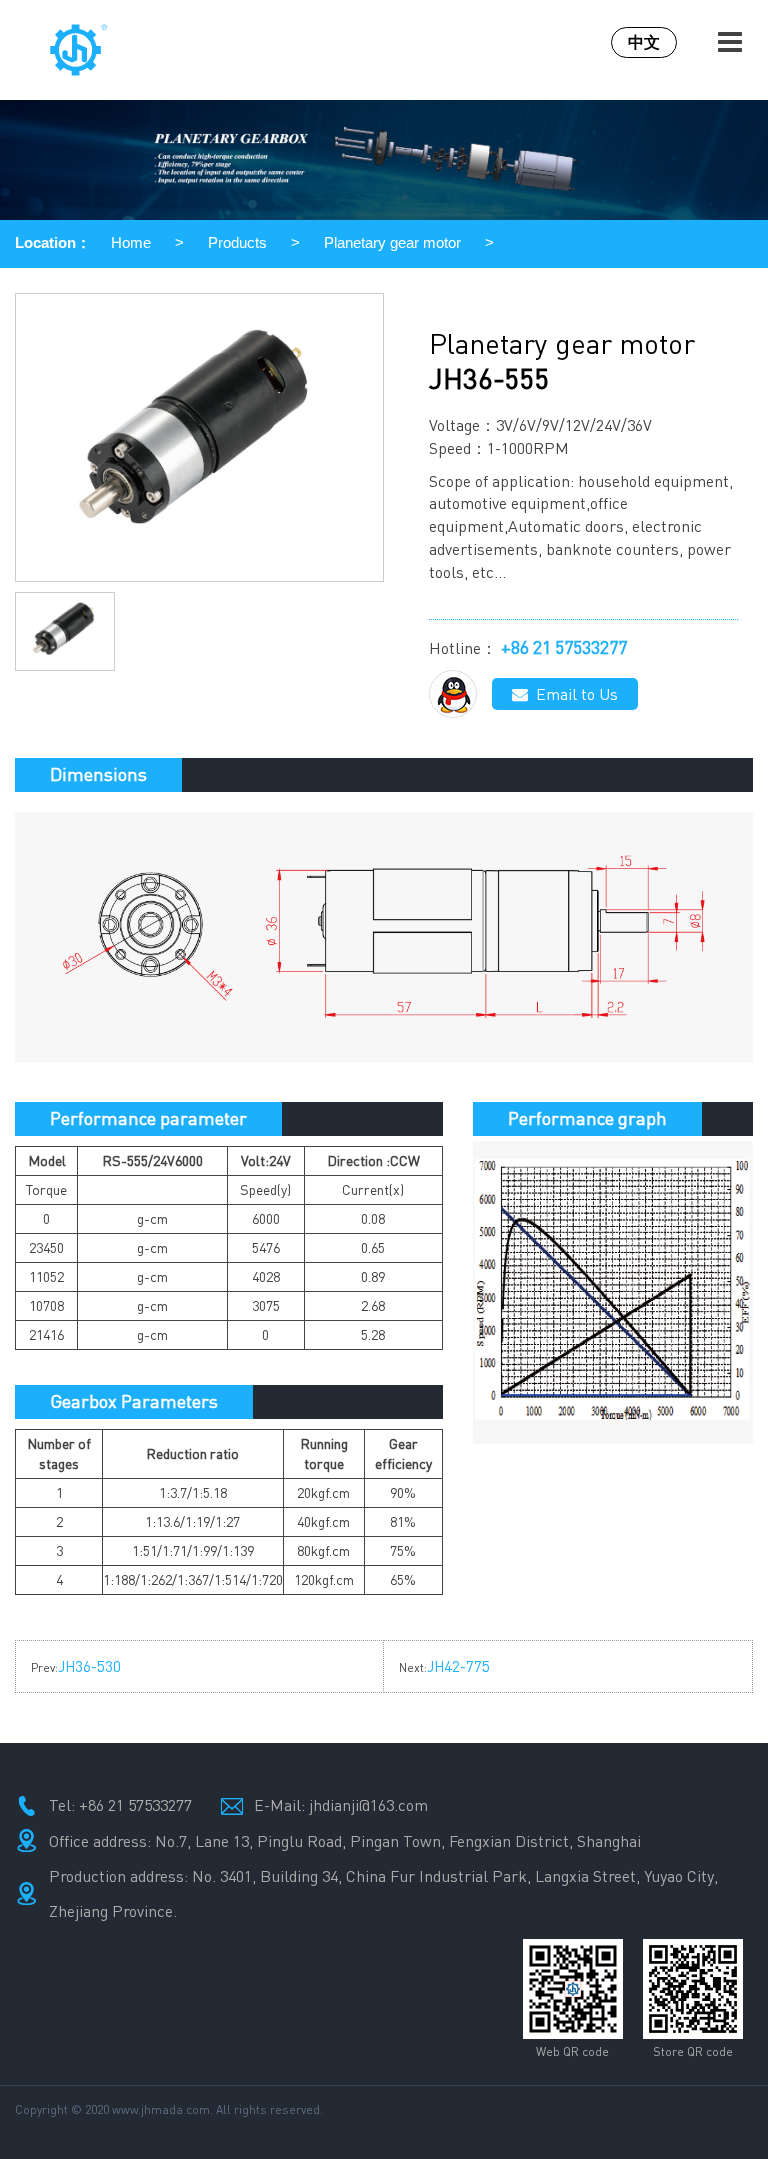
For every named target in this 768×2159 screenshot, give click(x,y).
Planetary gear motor (392, 242)
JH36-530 (89, 1666)
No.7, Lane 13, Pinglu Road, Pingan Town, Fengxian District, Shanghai (398, 1841)
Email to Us (573, 694)
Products (237, 242)
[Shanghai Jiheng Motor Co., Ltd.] (106, 50)
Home (131, 242)
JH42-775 (458, 1666)
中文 (644, 42)
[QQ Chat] (453, 694)
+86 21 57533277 (564, 647)
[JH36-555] (199, 437)
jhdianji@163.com (368, 1805)
